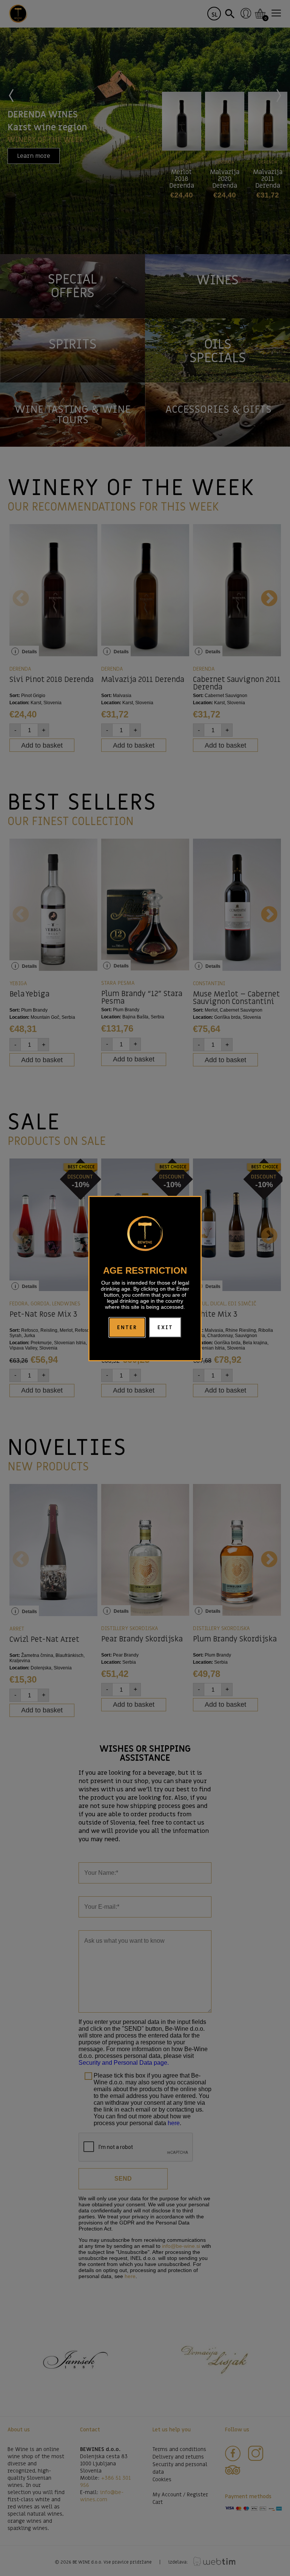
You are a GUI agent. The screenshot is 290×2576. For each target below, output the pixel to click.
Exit (165, 1327)
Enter (127, 1327)
